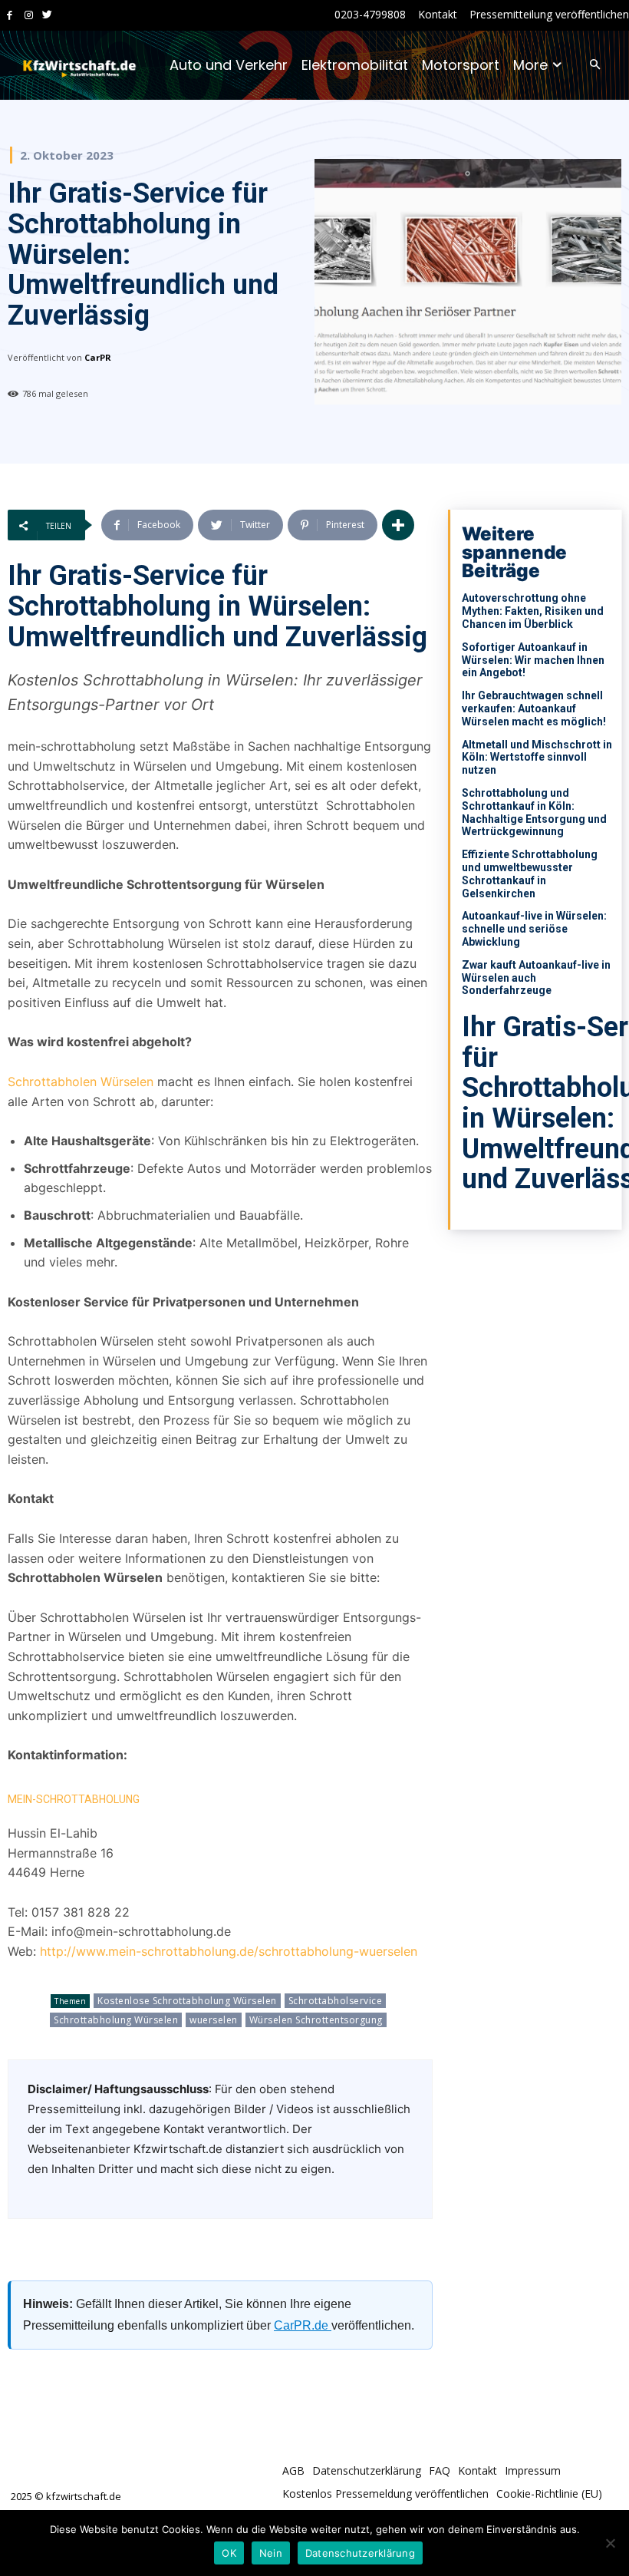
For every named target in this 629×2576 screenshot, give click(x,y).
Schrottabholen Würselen (81, 1082)
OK (229, 2553)
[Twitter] (47, 16)
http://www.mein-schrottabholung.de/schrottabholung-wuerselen (229, 1951)
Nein (271, 2553)
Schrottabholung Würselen (116, 2020)
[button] (595, 66)
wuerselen (214, 2020)
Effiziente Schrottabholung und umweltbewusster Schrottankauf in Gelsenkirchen (530, 874)
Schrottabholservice (336, 2001)
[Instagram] (29, 16)
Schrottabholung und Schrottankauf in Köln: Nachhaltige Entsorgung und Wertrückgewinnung (534, 812)
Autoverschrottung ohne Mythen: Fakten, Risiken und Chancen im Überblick (533, 611)
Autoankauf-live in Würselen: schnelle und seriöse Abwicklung (534, 929)
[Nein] (610, 2543)
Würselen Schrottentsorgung (316, 2020)
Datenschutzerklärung (360, 2553)
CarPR (98, 357)
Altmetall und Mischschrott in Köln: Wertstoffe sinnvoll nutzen (537, 758)
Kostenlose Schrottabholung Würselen (187, 2001)
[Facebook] (10, 16)
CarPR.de (303, 2325)
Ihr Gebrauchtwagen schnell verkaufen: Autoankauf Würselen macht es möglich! (534, 708)
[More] (398, 525)
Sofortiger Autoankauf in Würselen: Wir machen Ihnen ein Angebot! (533, 660)
